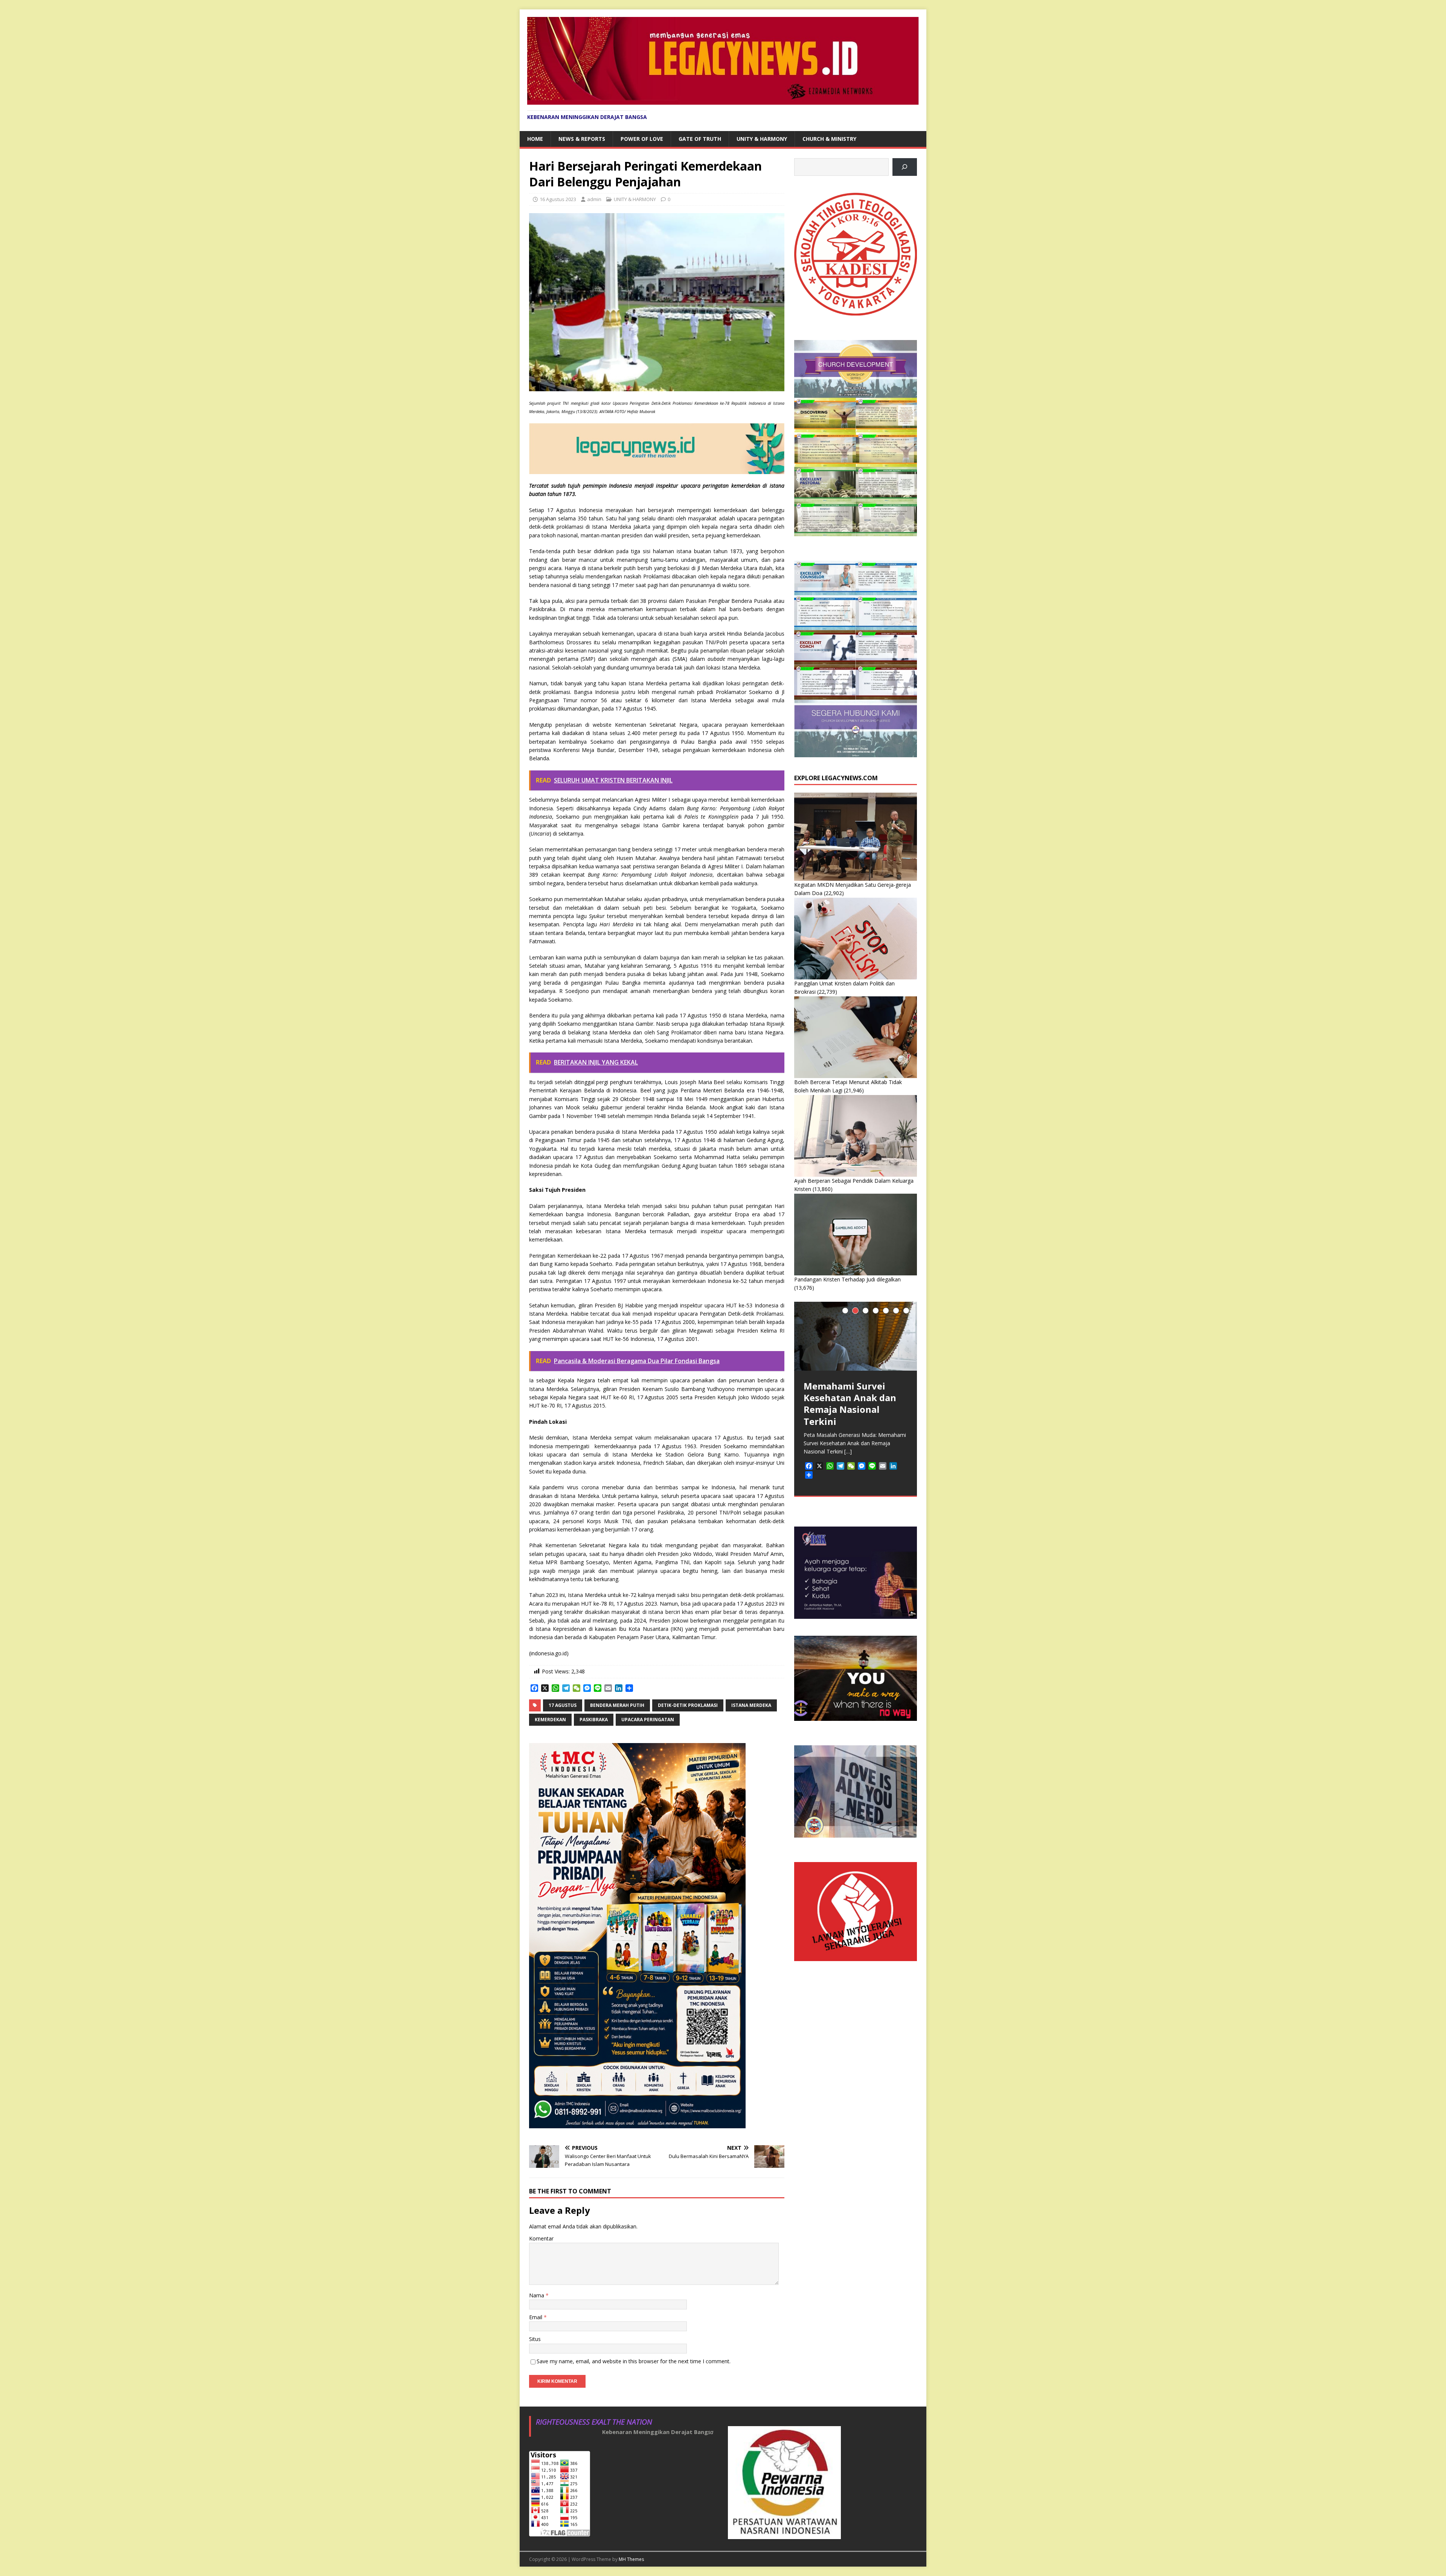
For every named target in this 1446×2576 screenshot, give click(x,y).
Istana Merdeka (751, 1705)
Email (536, 2317)
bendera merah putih (617, 1705)
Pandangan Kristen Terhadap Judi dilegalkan (847, 1279)
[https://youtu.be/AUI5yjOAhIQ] (905, 167)
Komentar (541, 2238)
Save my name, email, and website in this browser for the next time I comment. (634, 2361)
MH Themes (631, 2559)
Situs (535, 2339)
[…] (848, 1451)
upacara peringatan (648, 1720)
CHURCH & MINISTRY (829, 139)
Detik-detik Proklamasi (688, 1705)
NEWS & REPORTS (582, 139)
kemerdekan (550, 1720)
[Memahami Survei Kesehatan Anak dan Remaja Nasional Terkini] (856, 1336)
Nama (537, 2295)
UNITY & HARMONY (762, 139)
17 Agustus (563, 1705)
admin (594, 199)
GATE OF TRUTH (700, 139)
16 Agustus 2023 (558, 199)
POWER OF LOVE (642, 139)
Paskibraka (594, 1720)
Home (535, 139)
